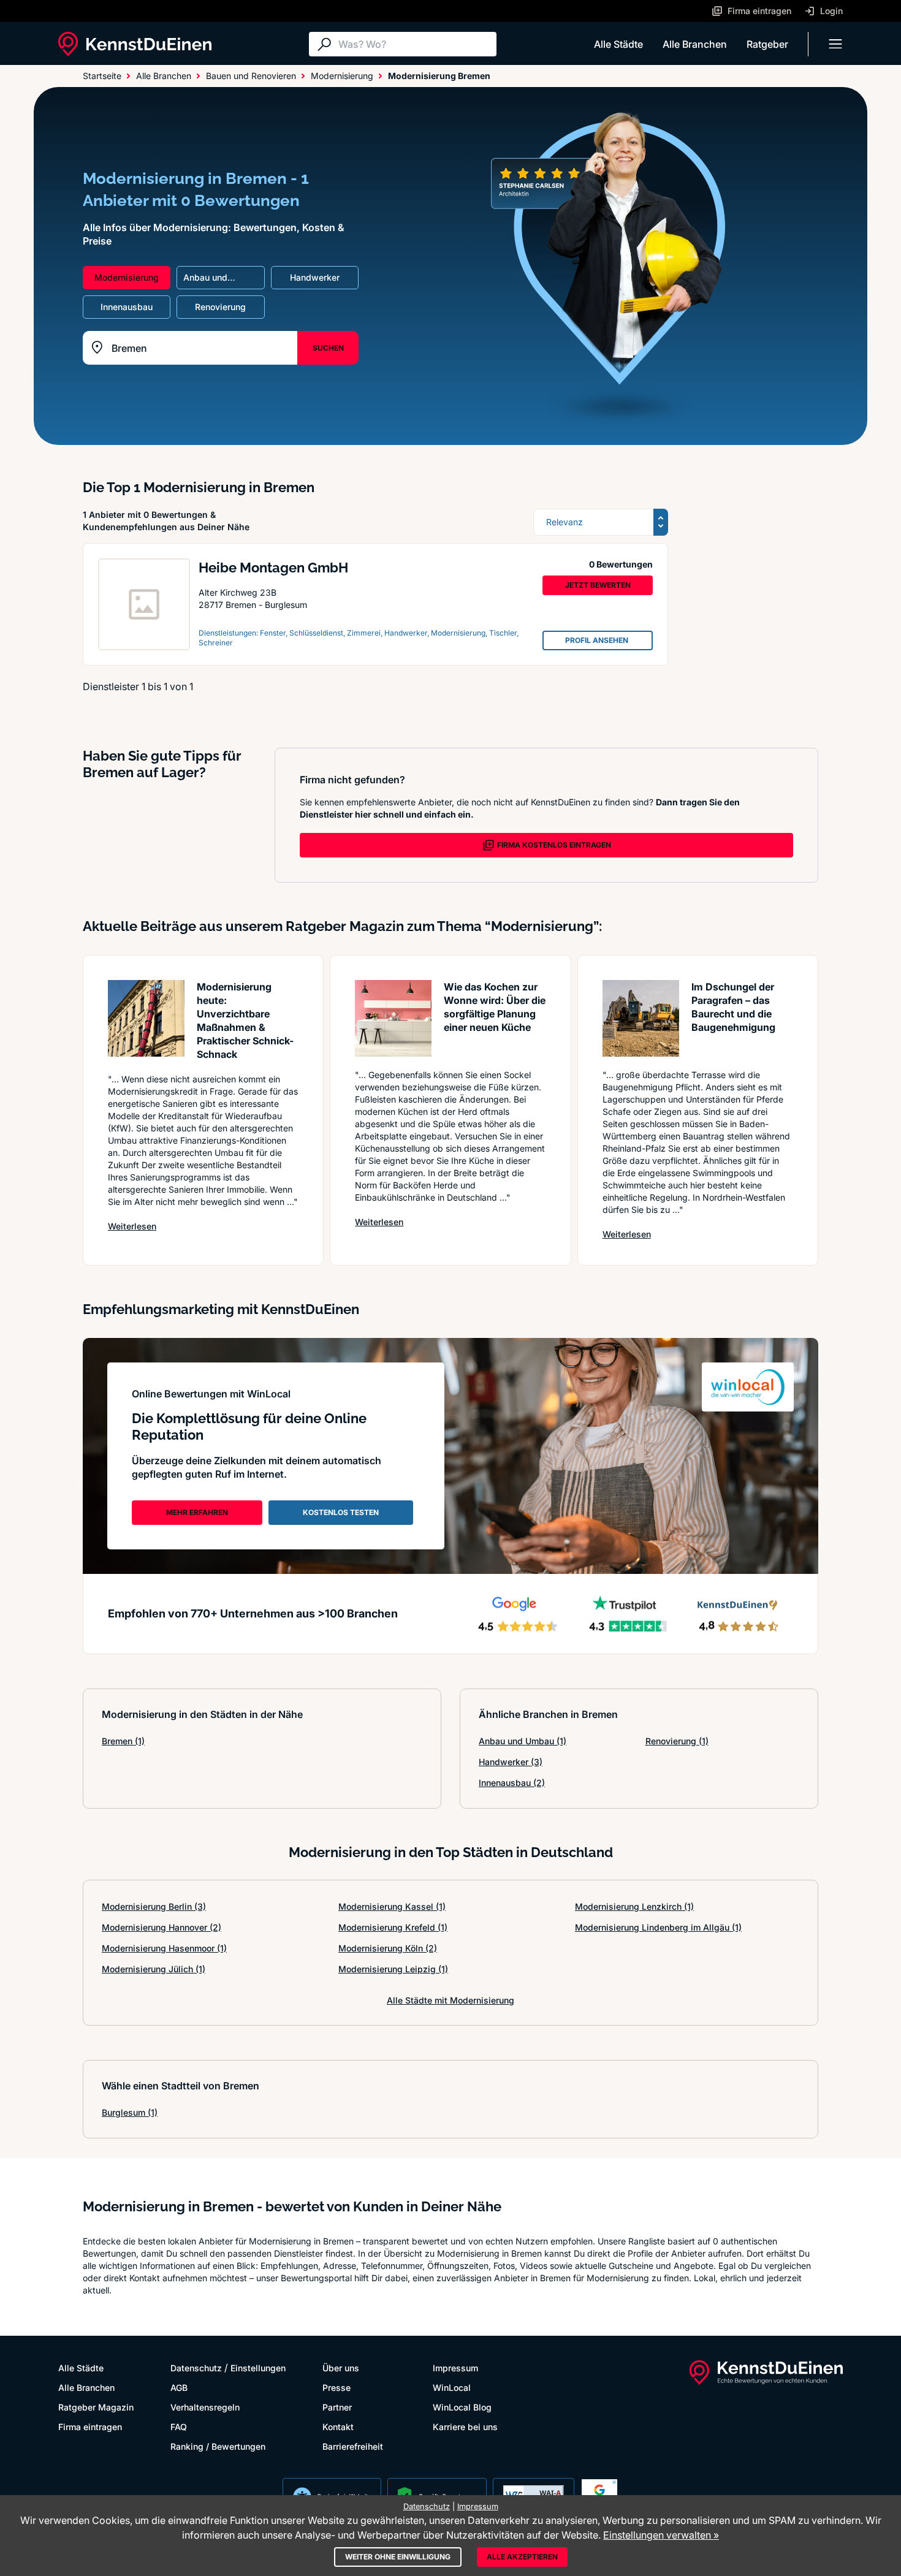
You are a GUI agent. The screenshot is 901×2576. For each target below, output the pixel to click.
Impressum (455, 2368)
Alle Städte (618, 44)
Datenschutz (196, 2368)
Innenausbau (512, 1783)
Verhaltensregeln (205, 2407)
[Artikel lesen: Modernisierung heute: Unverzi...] (146, 1018)
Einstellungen (258, 2368)
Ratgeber (767, 44)
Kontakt (338, 2427)
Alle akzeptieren (522, 2557)
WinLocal (452, 2388)
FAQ (179, 2427)
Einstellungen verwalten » (661, 2535)
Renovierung (677, 1741)
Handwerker (511, 1762)
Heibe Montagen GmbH (273, 568)
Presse (336, 2388)
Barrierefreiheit (353, 2446)
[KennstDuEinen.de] (135, 44)
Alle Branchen (695, 44)
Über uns (341, 2368)
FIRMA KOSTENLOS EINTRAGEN (554, 845)
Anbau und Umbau (523, 1741)
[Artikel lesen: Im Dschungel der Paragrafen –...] (641, 1018)
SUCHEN (328, 348)
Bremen (123, 1741)
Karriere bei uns (465, 2427)
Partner (337, 2407)
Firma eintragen (90, 2427)
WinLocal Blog (462, 2407)
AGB (179, 2388)
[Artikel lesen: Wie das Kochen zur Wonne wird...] (393, 1018)
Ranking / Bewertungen (218, 2446)
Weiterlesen (132, 1226)
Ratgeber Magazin (96, 2407)
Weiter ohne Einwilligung (398, 2557)
